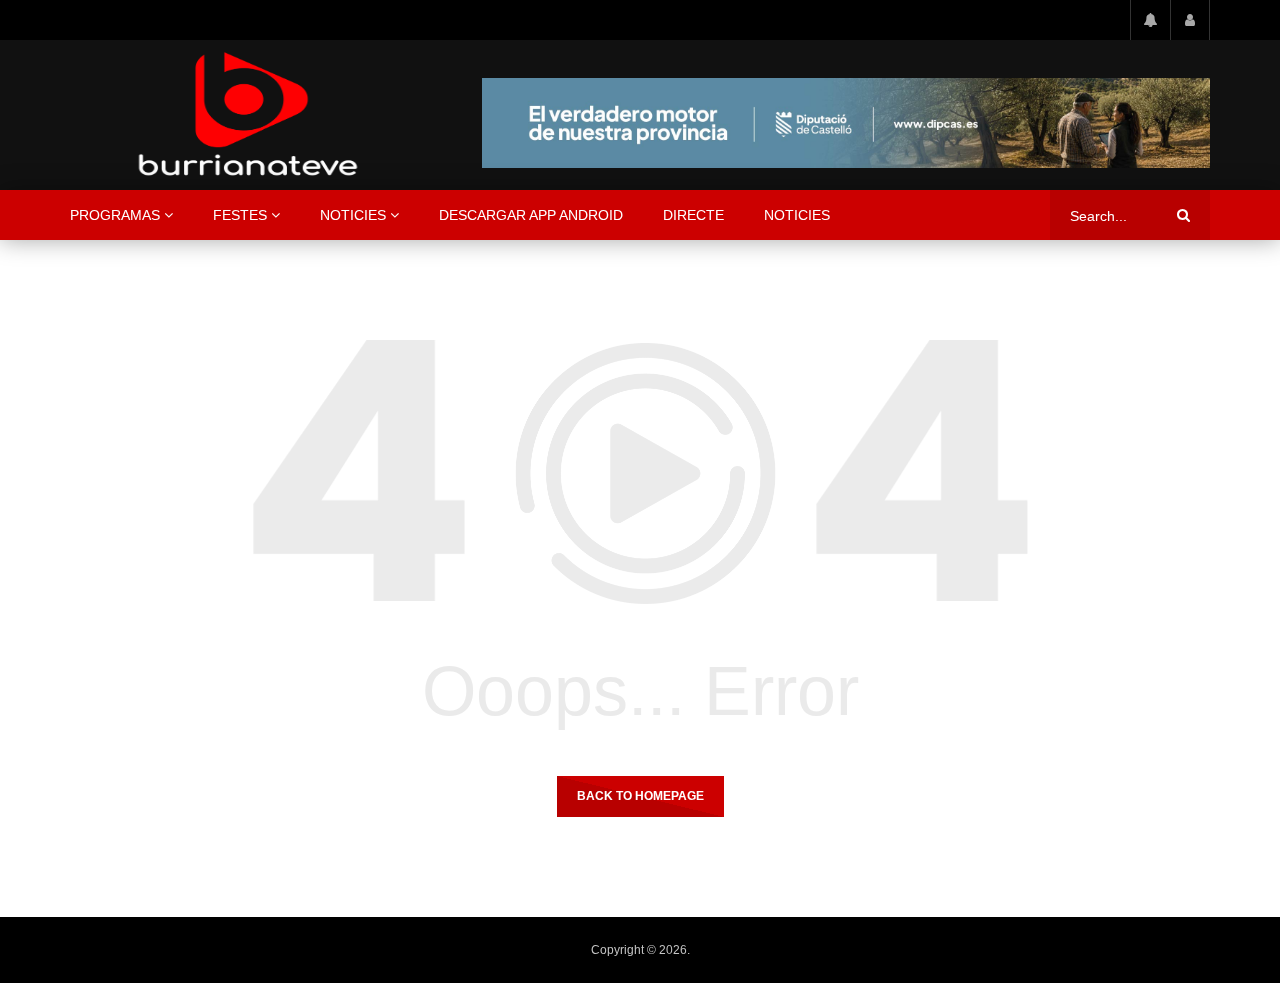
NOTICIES (353, 215)
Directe (693, 215)
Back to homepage (640, 796)
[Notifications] (1150, 20)
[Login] (1190, 20)
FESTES (240, 215)
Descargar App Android (531, 215)
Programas (115, 215)
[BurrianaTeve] (248, 115)
